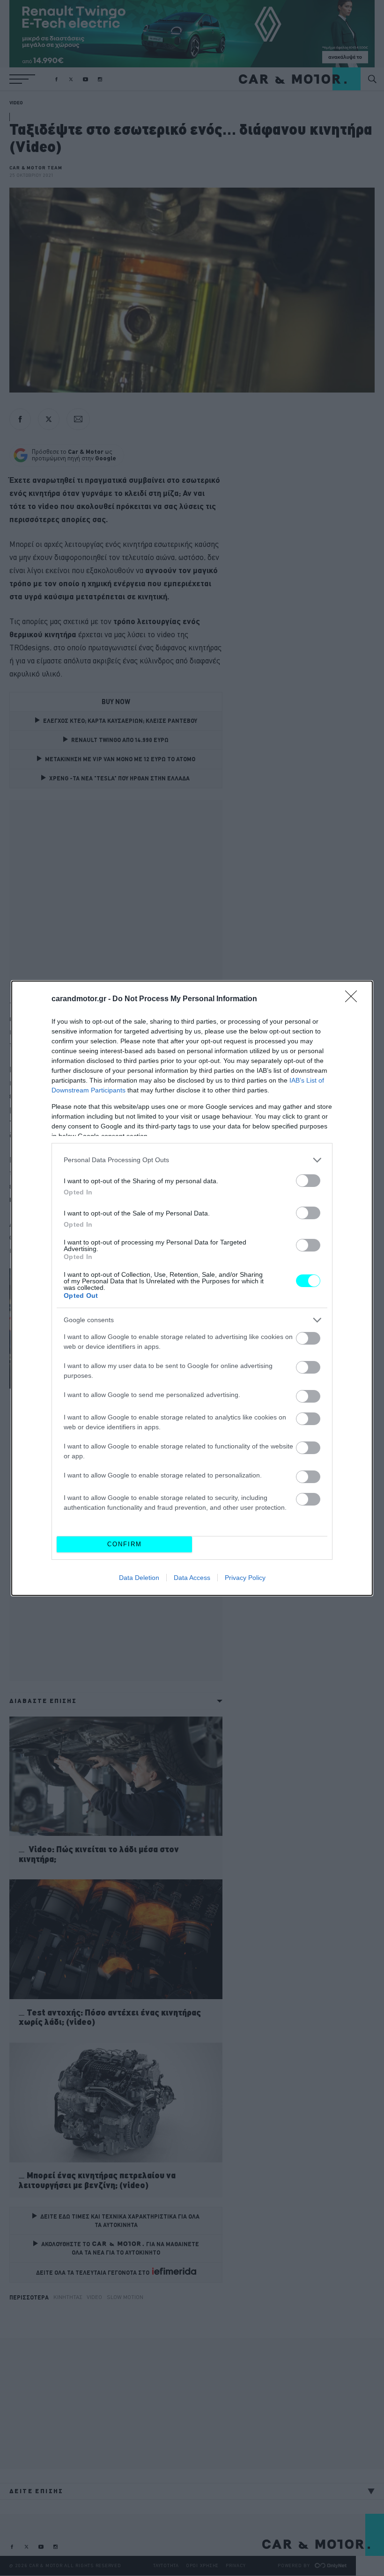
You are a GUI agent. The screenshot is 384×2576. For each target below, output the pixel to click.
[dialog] (192, 1288)
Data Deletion (139, 1578)
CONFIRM (125, 1544)
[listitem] (192, 1160)
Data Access (192, 1578)
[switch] (308, 1181)
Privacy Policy (245, 1578)
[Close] (354, 999)
